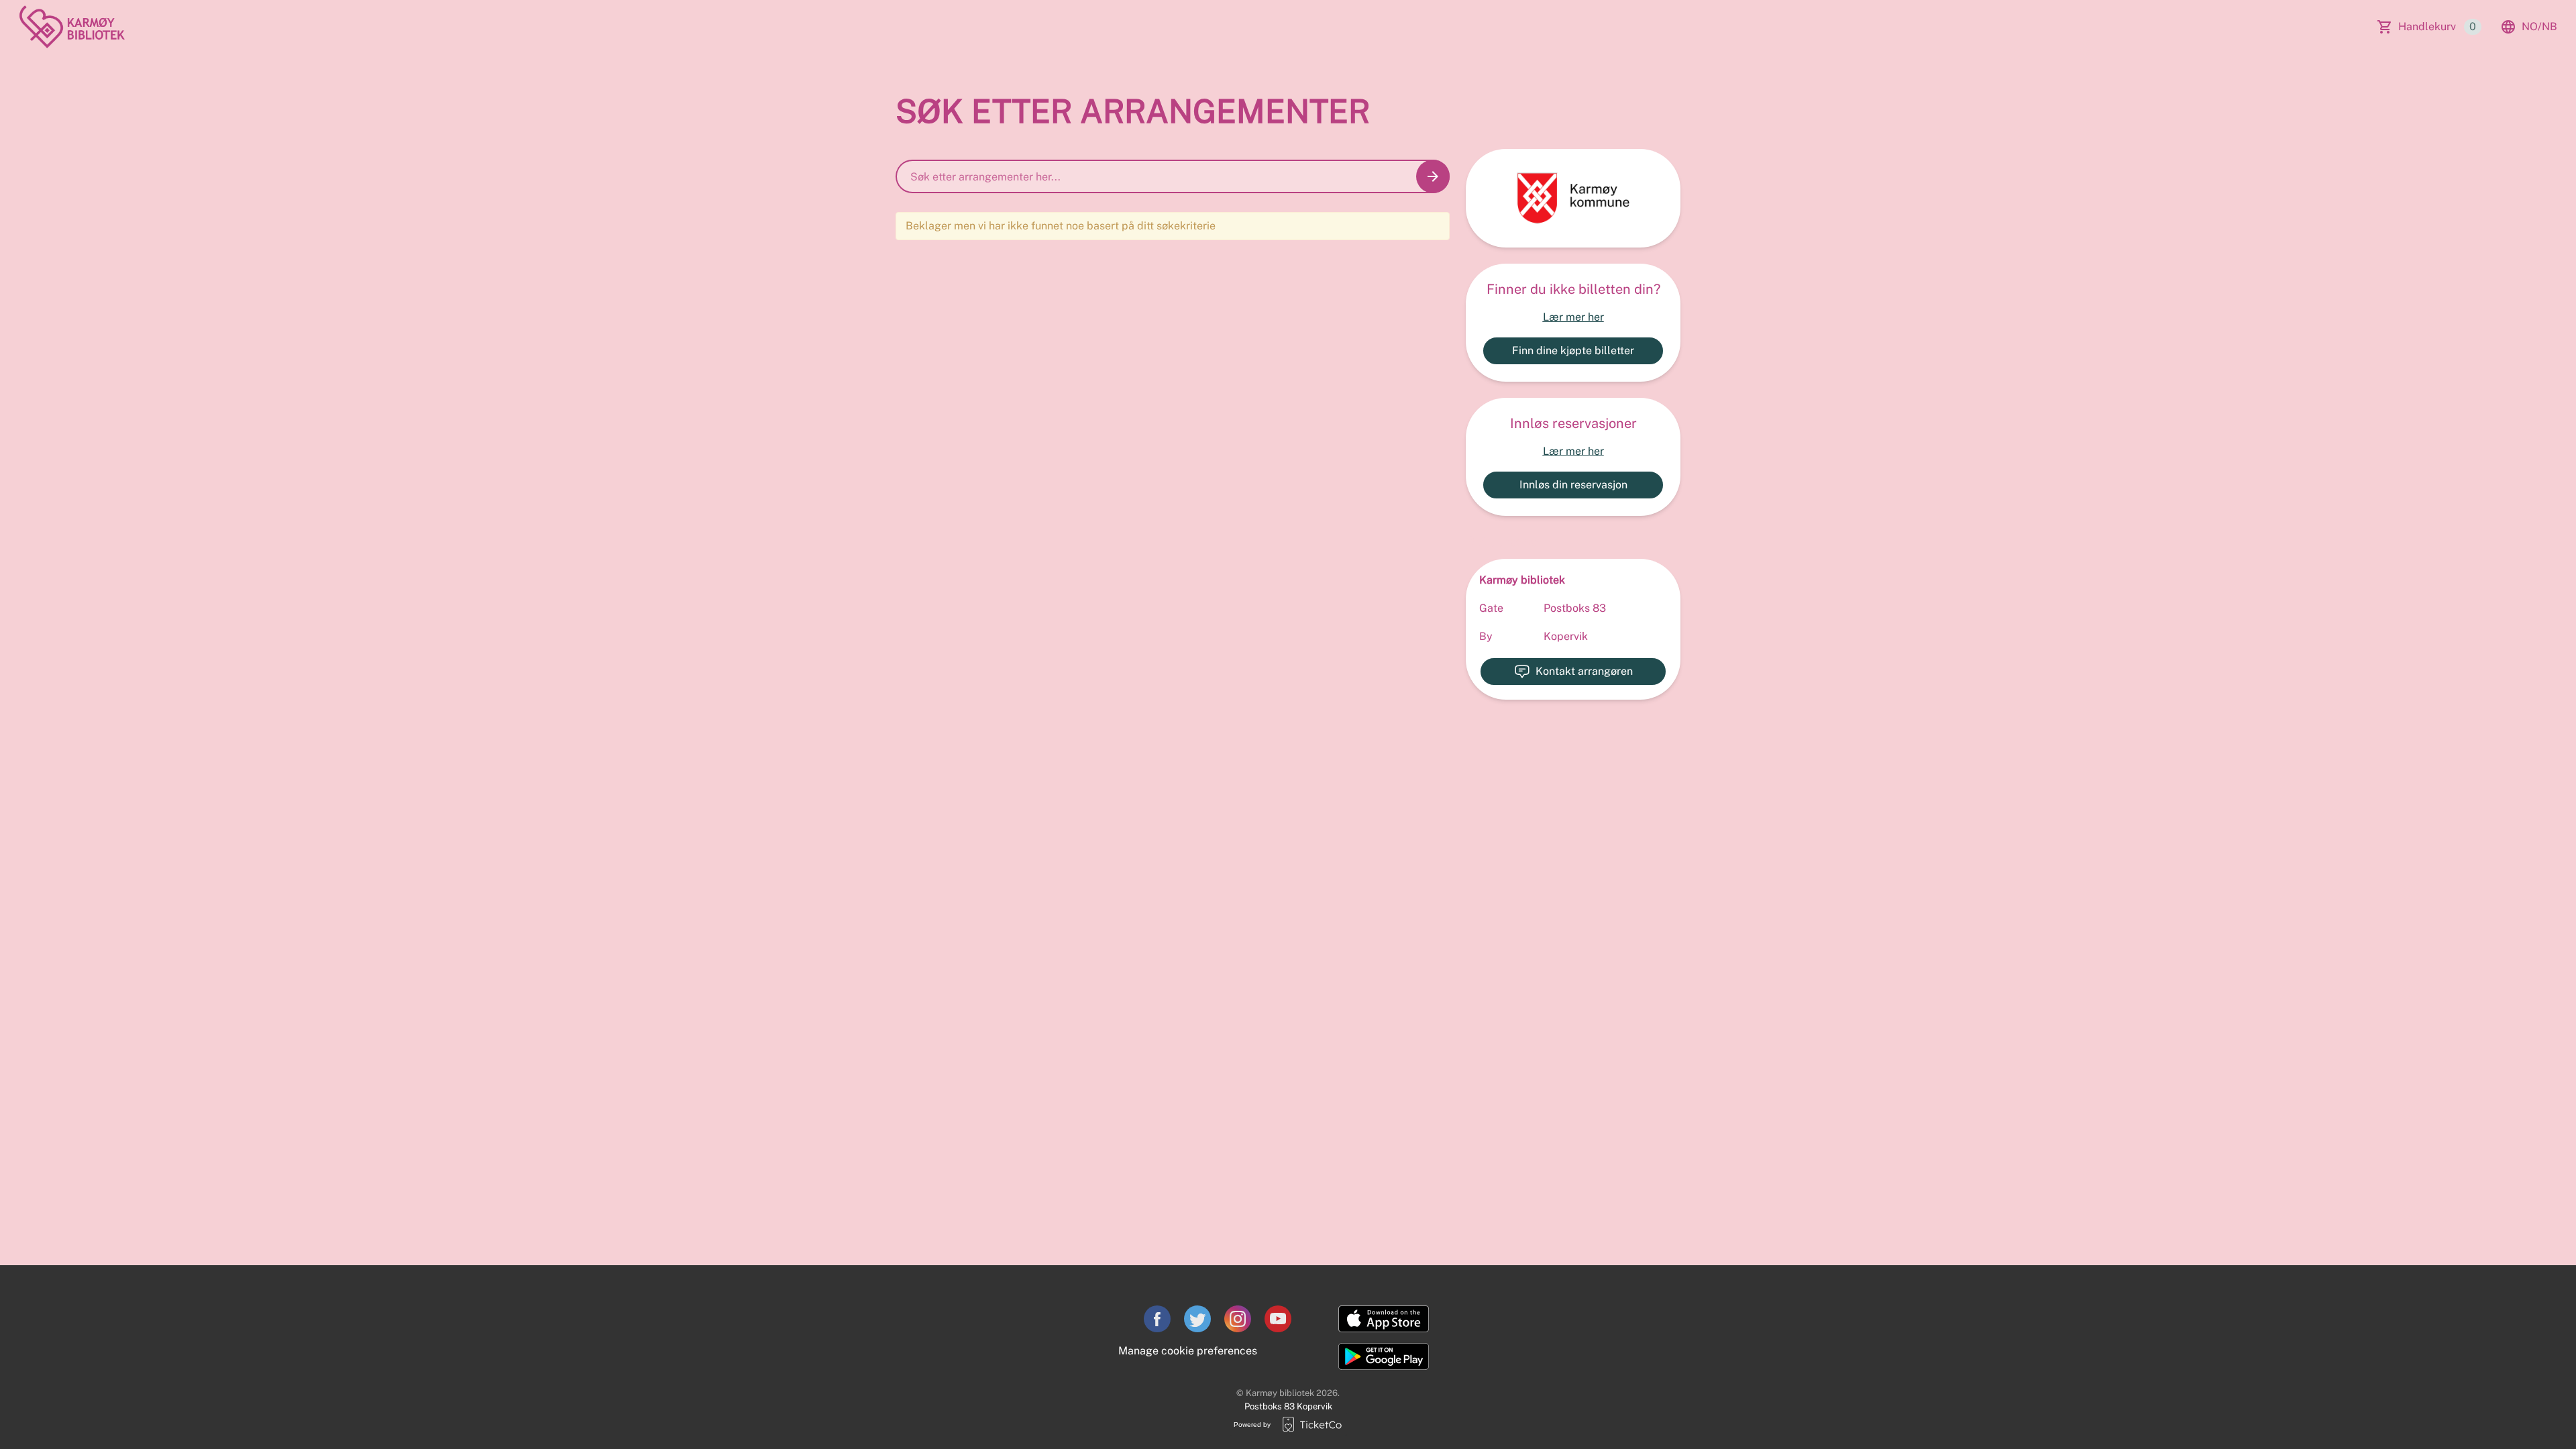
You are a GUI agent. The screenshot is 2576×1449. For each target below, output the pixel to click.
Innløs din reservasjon (1573, 485)
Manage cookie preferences (1188, 1351)
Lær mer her (1573, 317)
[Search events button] (1433, 176)
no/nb (2539, 26)
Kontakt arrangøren (1584, 671)
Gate (1491, 608)
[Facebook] (1157, 1319)
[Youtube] (1278, 1319)
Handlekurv (2437, 26)
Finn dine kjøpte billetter (1573, 351)
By (1486, 636)
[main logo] (72, 27)
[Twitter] (1197, 1319)
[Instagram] (1238, 1319)
